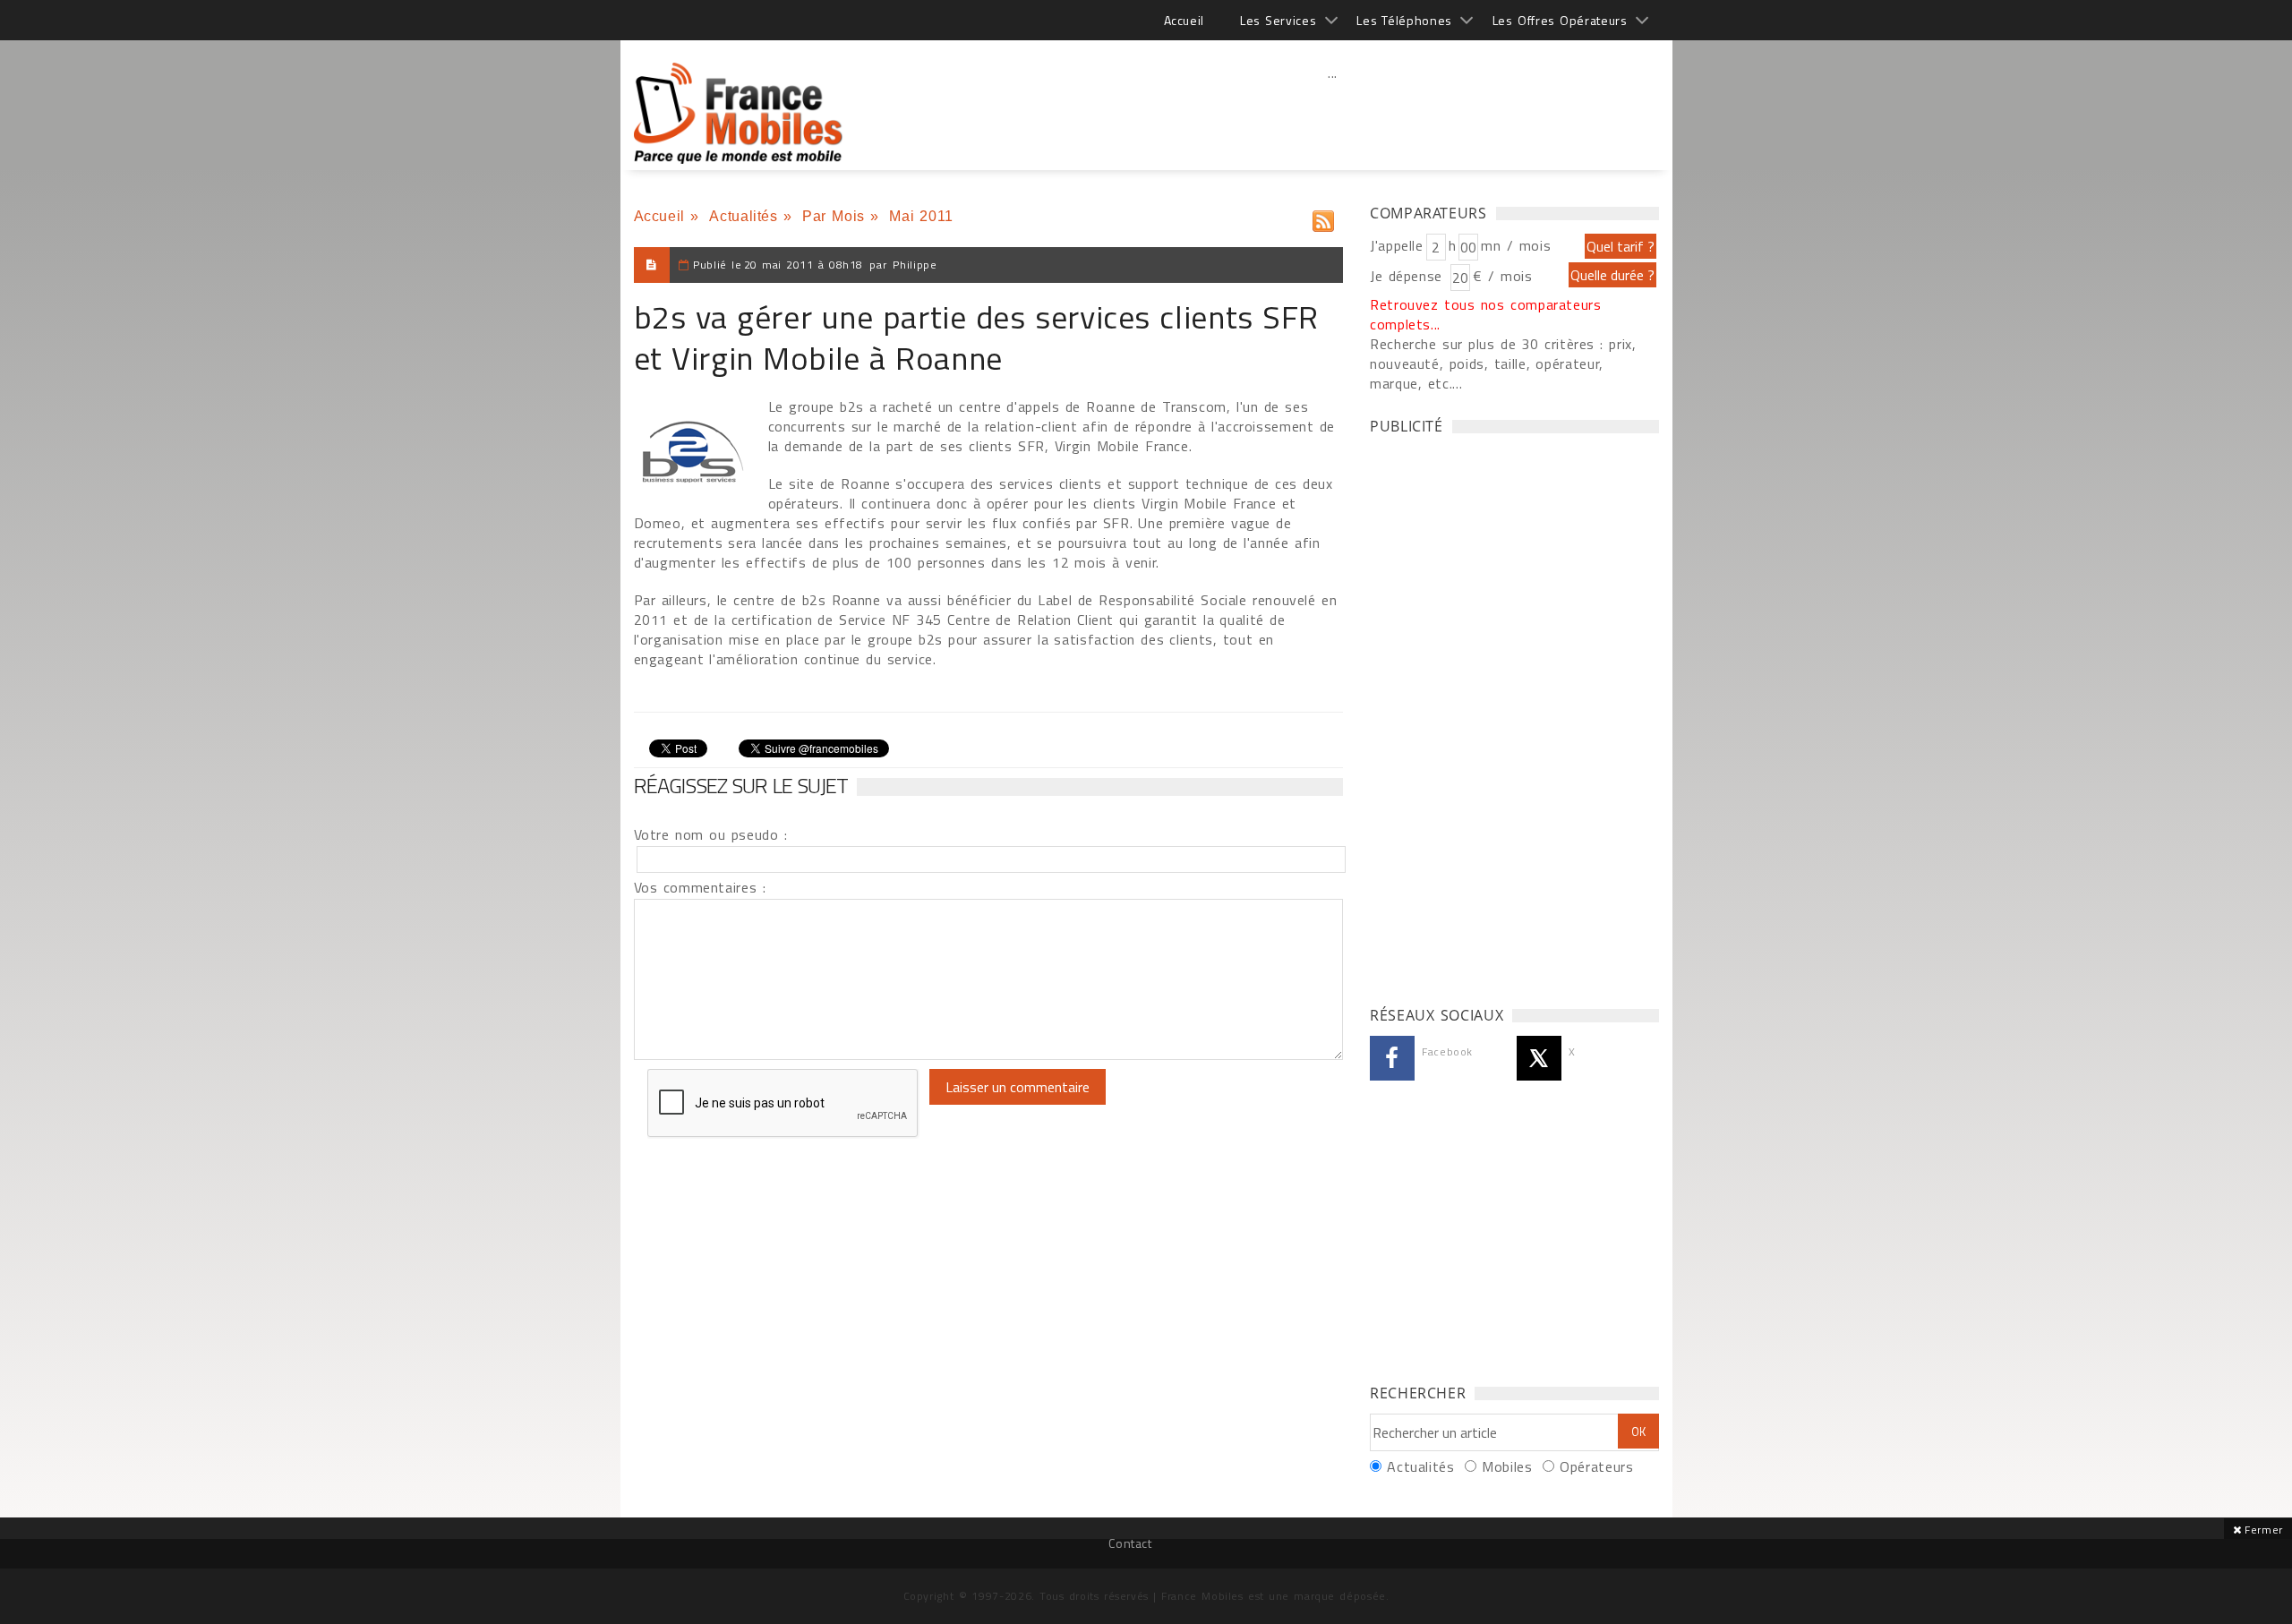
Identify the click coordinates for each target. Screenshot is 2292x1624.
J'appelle (1397, 245)
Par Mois (834, 216)
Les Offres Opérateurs (1560, 20)
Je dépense (1409, 276)
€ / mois (1502, 276)
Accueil (1184, 20)
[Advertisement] (1333, 112)
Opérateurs (1596, 1466)
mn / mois (1516, 245)
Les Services (1278, 20)
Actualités (743, 216)
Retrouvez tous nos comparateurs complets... (1486, 314)
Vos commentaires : (700, 887)
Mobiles (1507, 1466)
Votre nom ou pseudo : (711, 834)
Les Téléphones (1404, 20)
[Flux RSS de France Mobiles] (1323, 217)
